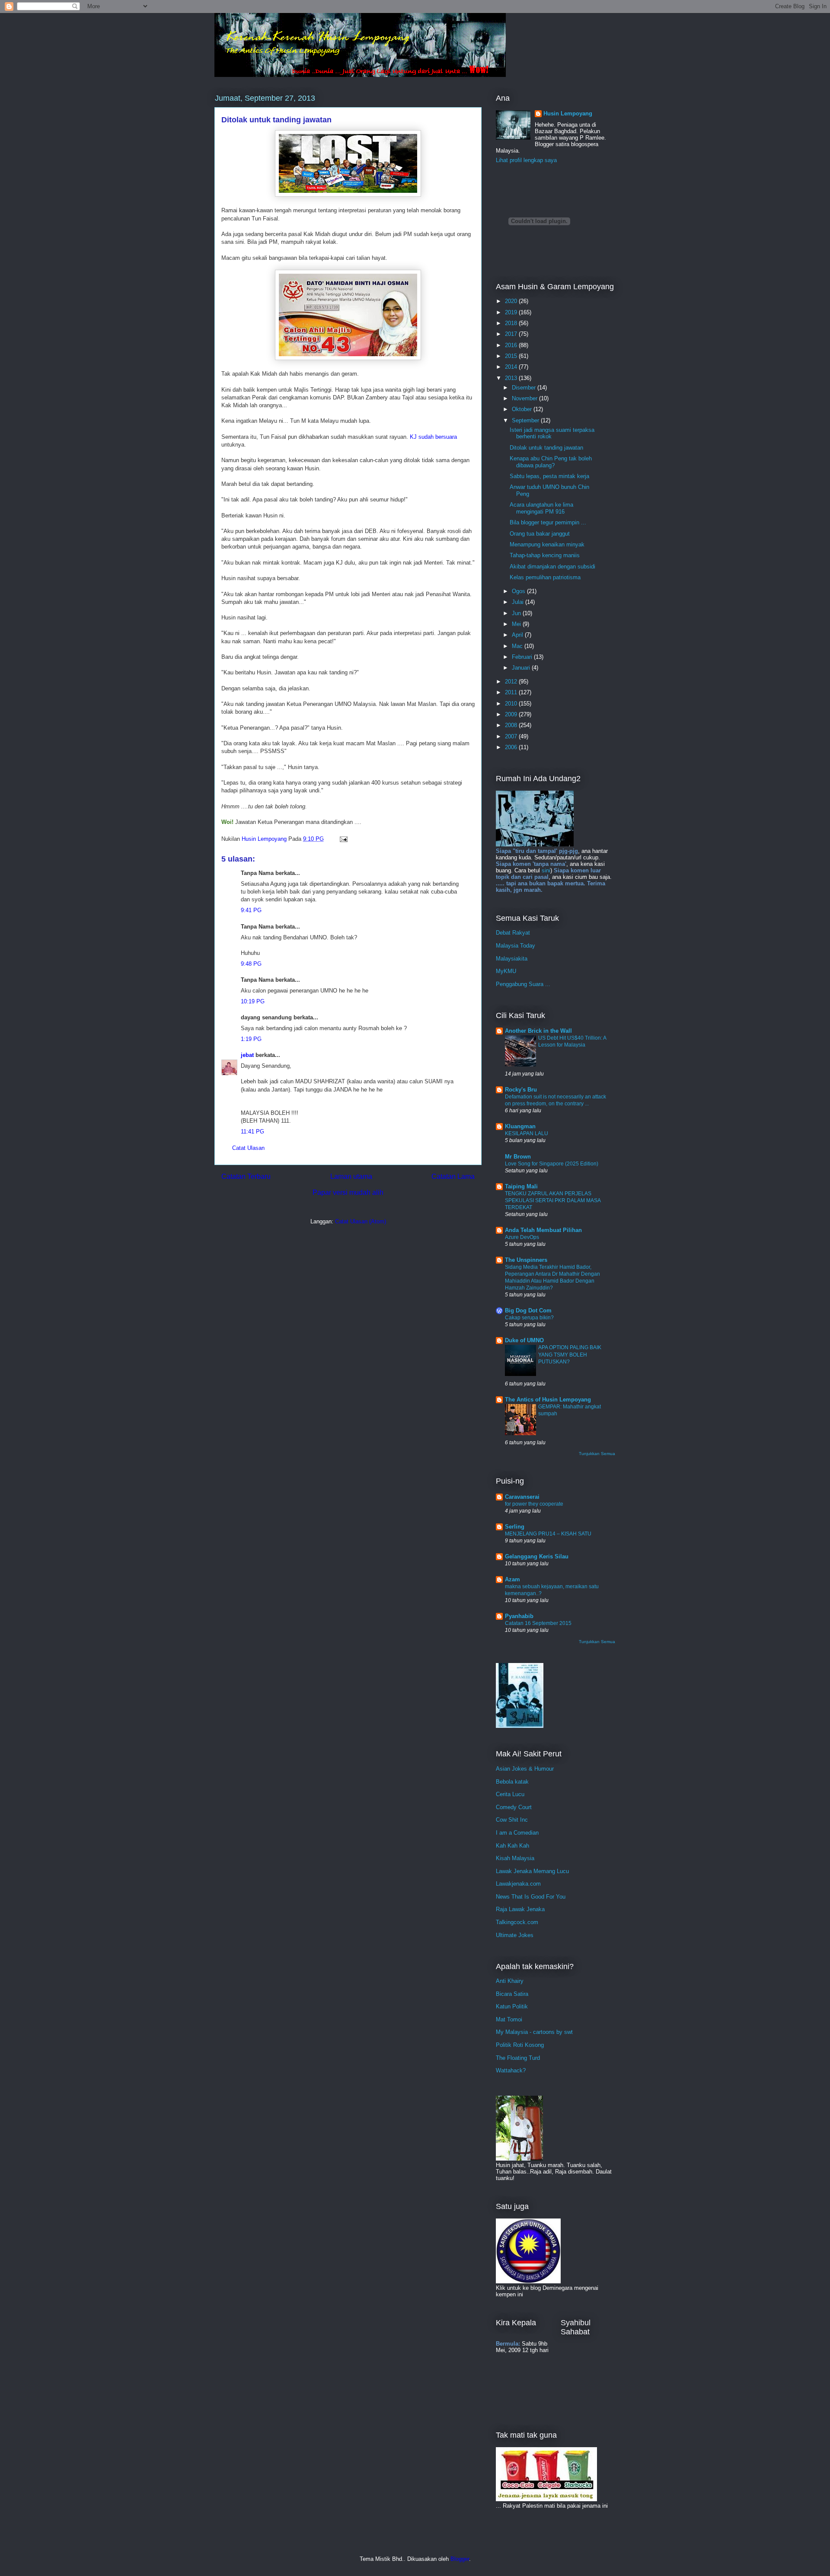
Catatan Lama (453, 1176)
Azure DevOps (522, 1237)
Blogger (460, 2559)
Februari (523, 657)
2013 (512, 378)
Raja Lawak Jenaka (520, 1909)
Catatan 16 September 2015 (538, 1623)
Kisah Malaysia (515, 1858)
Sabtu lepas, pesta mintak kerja (549, 476)
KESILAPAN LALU (527, 1133)
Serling (515, 1527)
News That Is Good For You (531, 1897)
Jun (517, 613)
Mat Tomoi (509, 2019)
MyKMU (506, 971)
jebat (247, 1055)
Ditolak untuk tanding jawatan (546, 448)
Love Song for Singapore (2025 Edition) (552, 1164)
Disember (525, 388)
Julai (519, 602)
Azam (512, 1579)
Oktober (523, 409)
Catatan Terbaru (246, 1176)
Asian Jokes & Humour (525, 1769)
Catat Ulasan (248, 1148)
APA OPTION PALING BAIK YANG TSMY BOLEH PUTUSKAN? (570, 1354)
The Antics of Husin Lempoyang (548, 1400)
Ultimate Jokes (515, 1935)
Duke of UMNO (524, 1340)
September (526, 420)
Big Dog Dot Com (528, 1310)
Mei (517, 624)
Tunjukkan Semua (597, 1454)
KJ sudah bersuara (433, 437)
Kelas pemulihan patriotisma (545, 577)
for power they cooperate (534, 1504)
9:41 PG (251, 910)
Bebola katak (512, 1782)
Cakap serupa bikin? (529, 1318)
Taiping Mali (521, 1186)
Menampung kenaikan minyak (547, 544)
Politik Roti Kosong (520, 2045)
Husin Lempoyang (568, 113)
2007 (512, 736)
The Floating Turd (518, 2058)
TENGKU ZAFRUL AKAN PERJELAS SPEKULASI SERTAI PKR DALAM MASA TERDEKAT (553, 1200)
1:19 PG (251, 1039)
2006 (512, 747)
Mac (518, 646)
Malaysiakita (512, 959)
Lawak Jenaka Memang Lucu (532, 1871)
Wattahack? (511, 2070)
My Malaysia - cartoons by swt (534, 2032)
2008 (512, 725)
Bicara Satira (512, 1994)
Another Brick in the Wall (538, 1031)
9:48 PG (251, 964)
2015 (512, 356)
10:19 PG (253, 1001)
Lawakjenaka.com (518, 1884)
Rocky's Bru (521, 1090)
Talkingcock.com (517, 1922)
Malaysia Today (516, 946)
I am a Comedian (517, 1833)
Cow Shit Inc (512, 1820)
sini (546, 870)
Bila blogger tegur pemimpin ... (548, 522)
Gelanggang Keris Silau (537, 1556)
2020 (512, 301)
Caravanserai (522, 1497)
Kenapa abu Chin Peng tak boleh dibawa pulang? (551, 462)
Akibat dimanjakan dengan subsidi (552, 567)
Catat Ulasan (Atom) (361, 1221)
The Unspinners (526, 1260)
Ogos (519, 591)
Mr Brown (518, 1157)
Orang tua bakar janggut (540, 534)
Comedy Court (514, 1807)
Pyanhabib (519, 1616)
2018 (512, 323)
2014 (512, 367)
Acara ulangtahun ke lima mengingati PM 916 (541, 508)
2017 (512, 334)
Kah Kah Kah (512, 1846)
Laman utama (351, 1176)
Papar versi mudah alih (348, 1192)
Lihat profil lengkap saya (526, 160)
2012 (512, 682)
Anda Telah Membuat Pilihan (543, 1230)
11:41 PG (252, 1132)
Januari (522, 668)
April (518, 635)
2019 (512, 312)
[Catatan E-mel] (343, 839)
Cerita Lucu (510, 1794)
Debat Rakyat (513, 933)
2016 (512, 345)
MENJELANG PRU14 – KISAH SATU (548, 1534)
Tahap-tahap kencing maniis (545, 555)
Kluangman (520, 1126)
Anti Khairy (510, 1981)
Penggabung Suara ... (523, 984)
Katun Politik (512, 2006)
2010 (512, 704)
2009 (512, 714)
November (525, 398)
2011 (512, 692)
